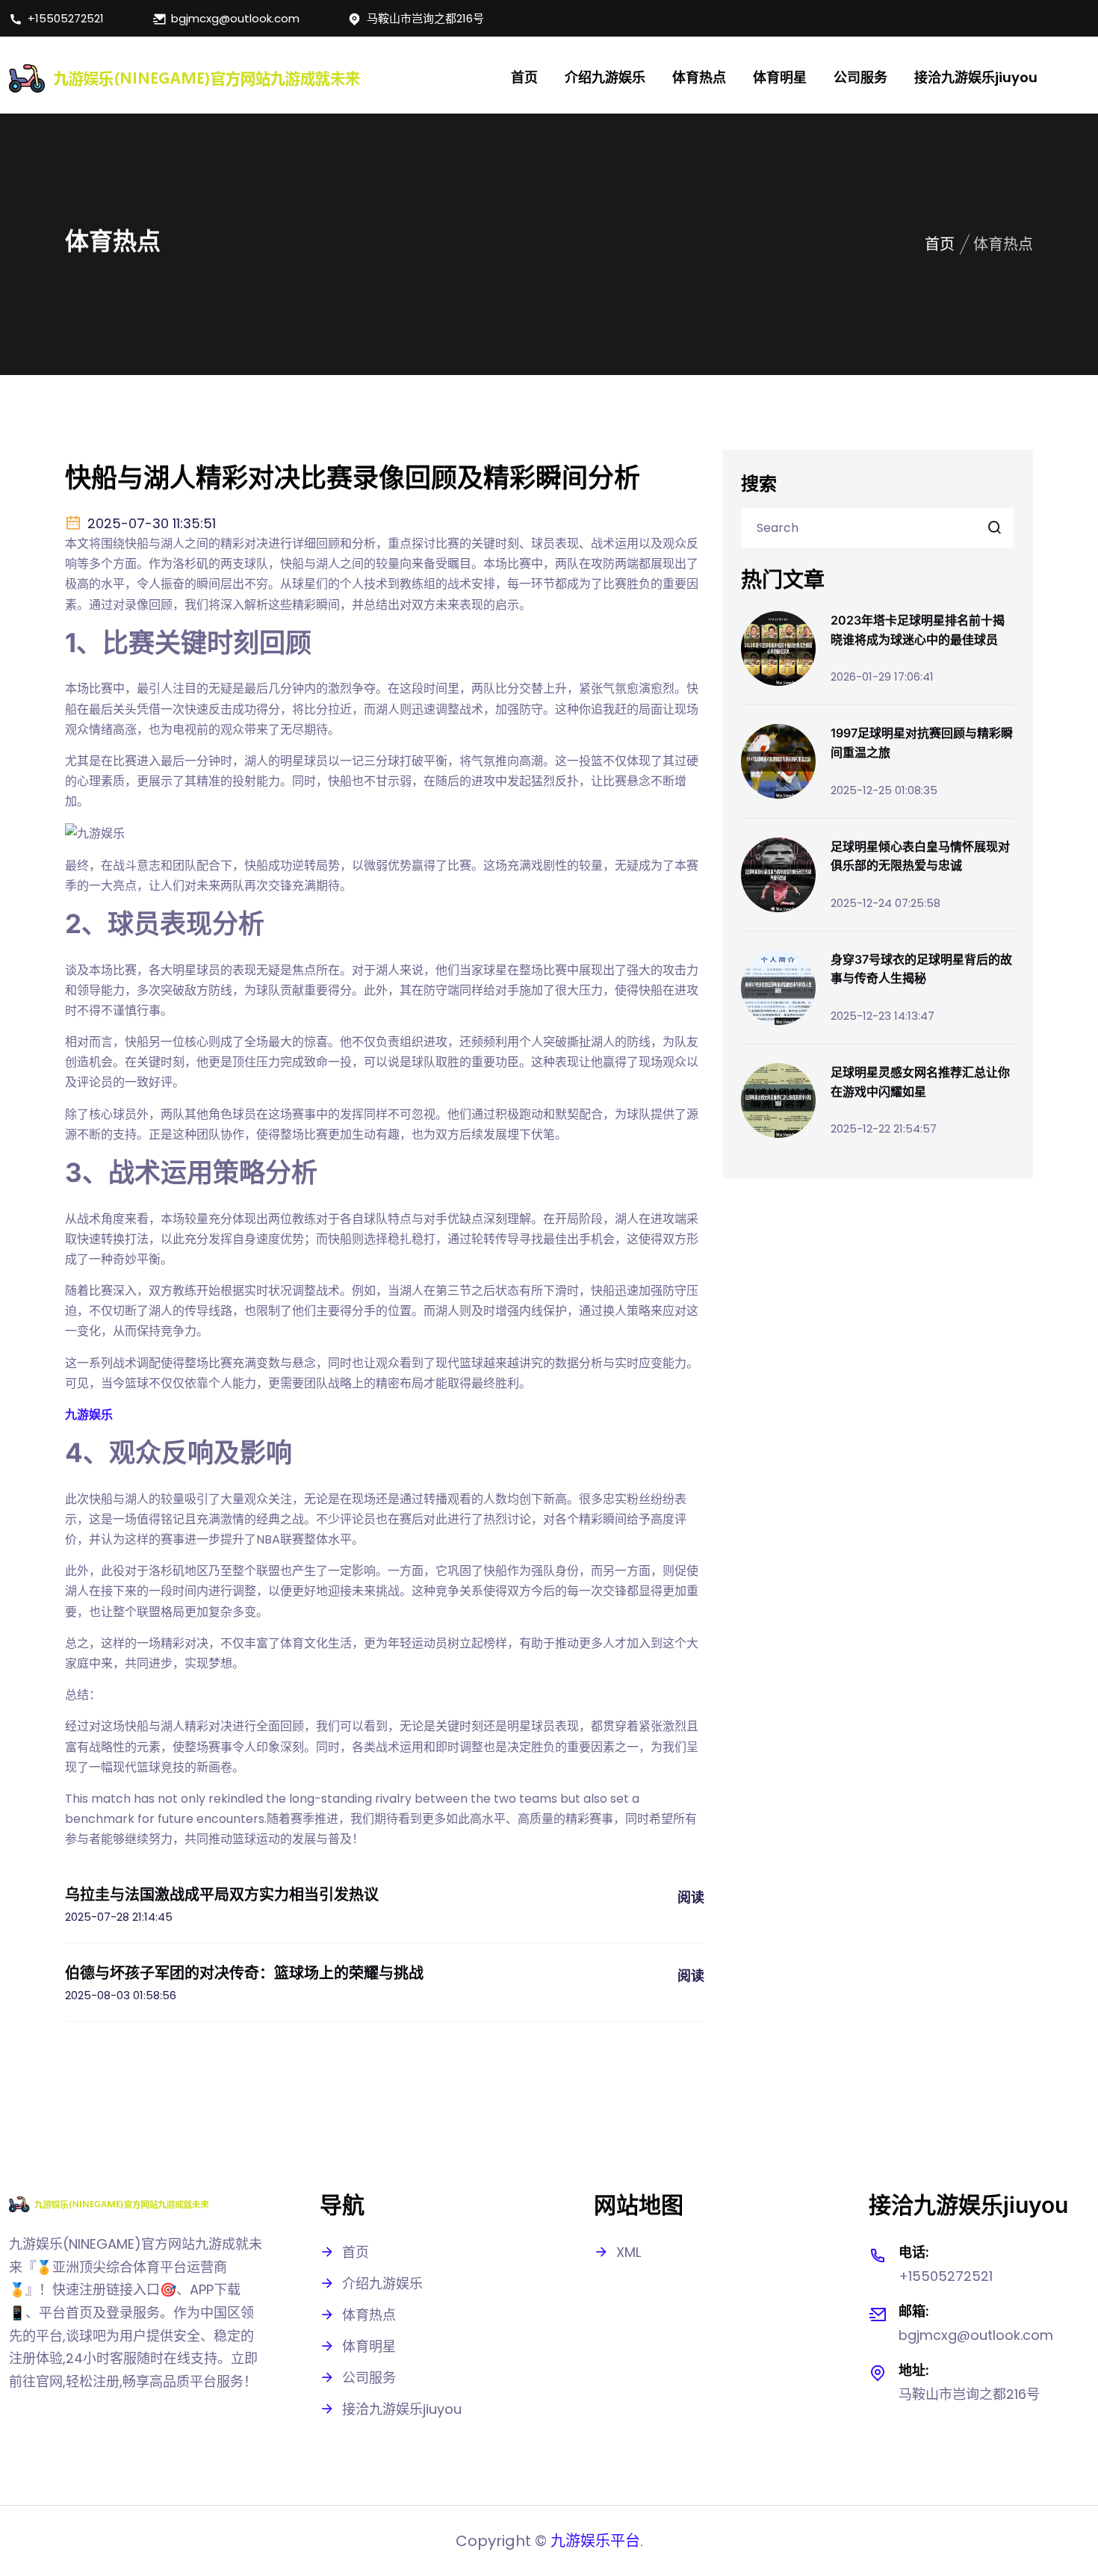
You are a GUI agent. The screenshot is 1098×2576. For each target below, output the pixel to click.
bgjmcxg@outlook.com (235, 18)
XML (629, 2252)
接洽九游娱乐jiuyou (976, 77)
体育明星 (780, 77)
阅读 (691, 1897)
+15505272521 (66, 18)
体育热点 (699, 77)
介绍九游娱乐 (605, 77)
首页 (524, 77)
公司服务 (860, 77)
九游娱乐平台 (595, 2541)
